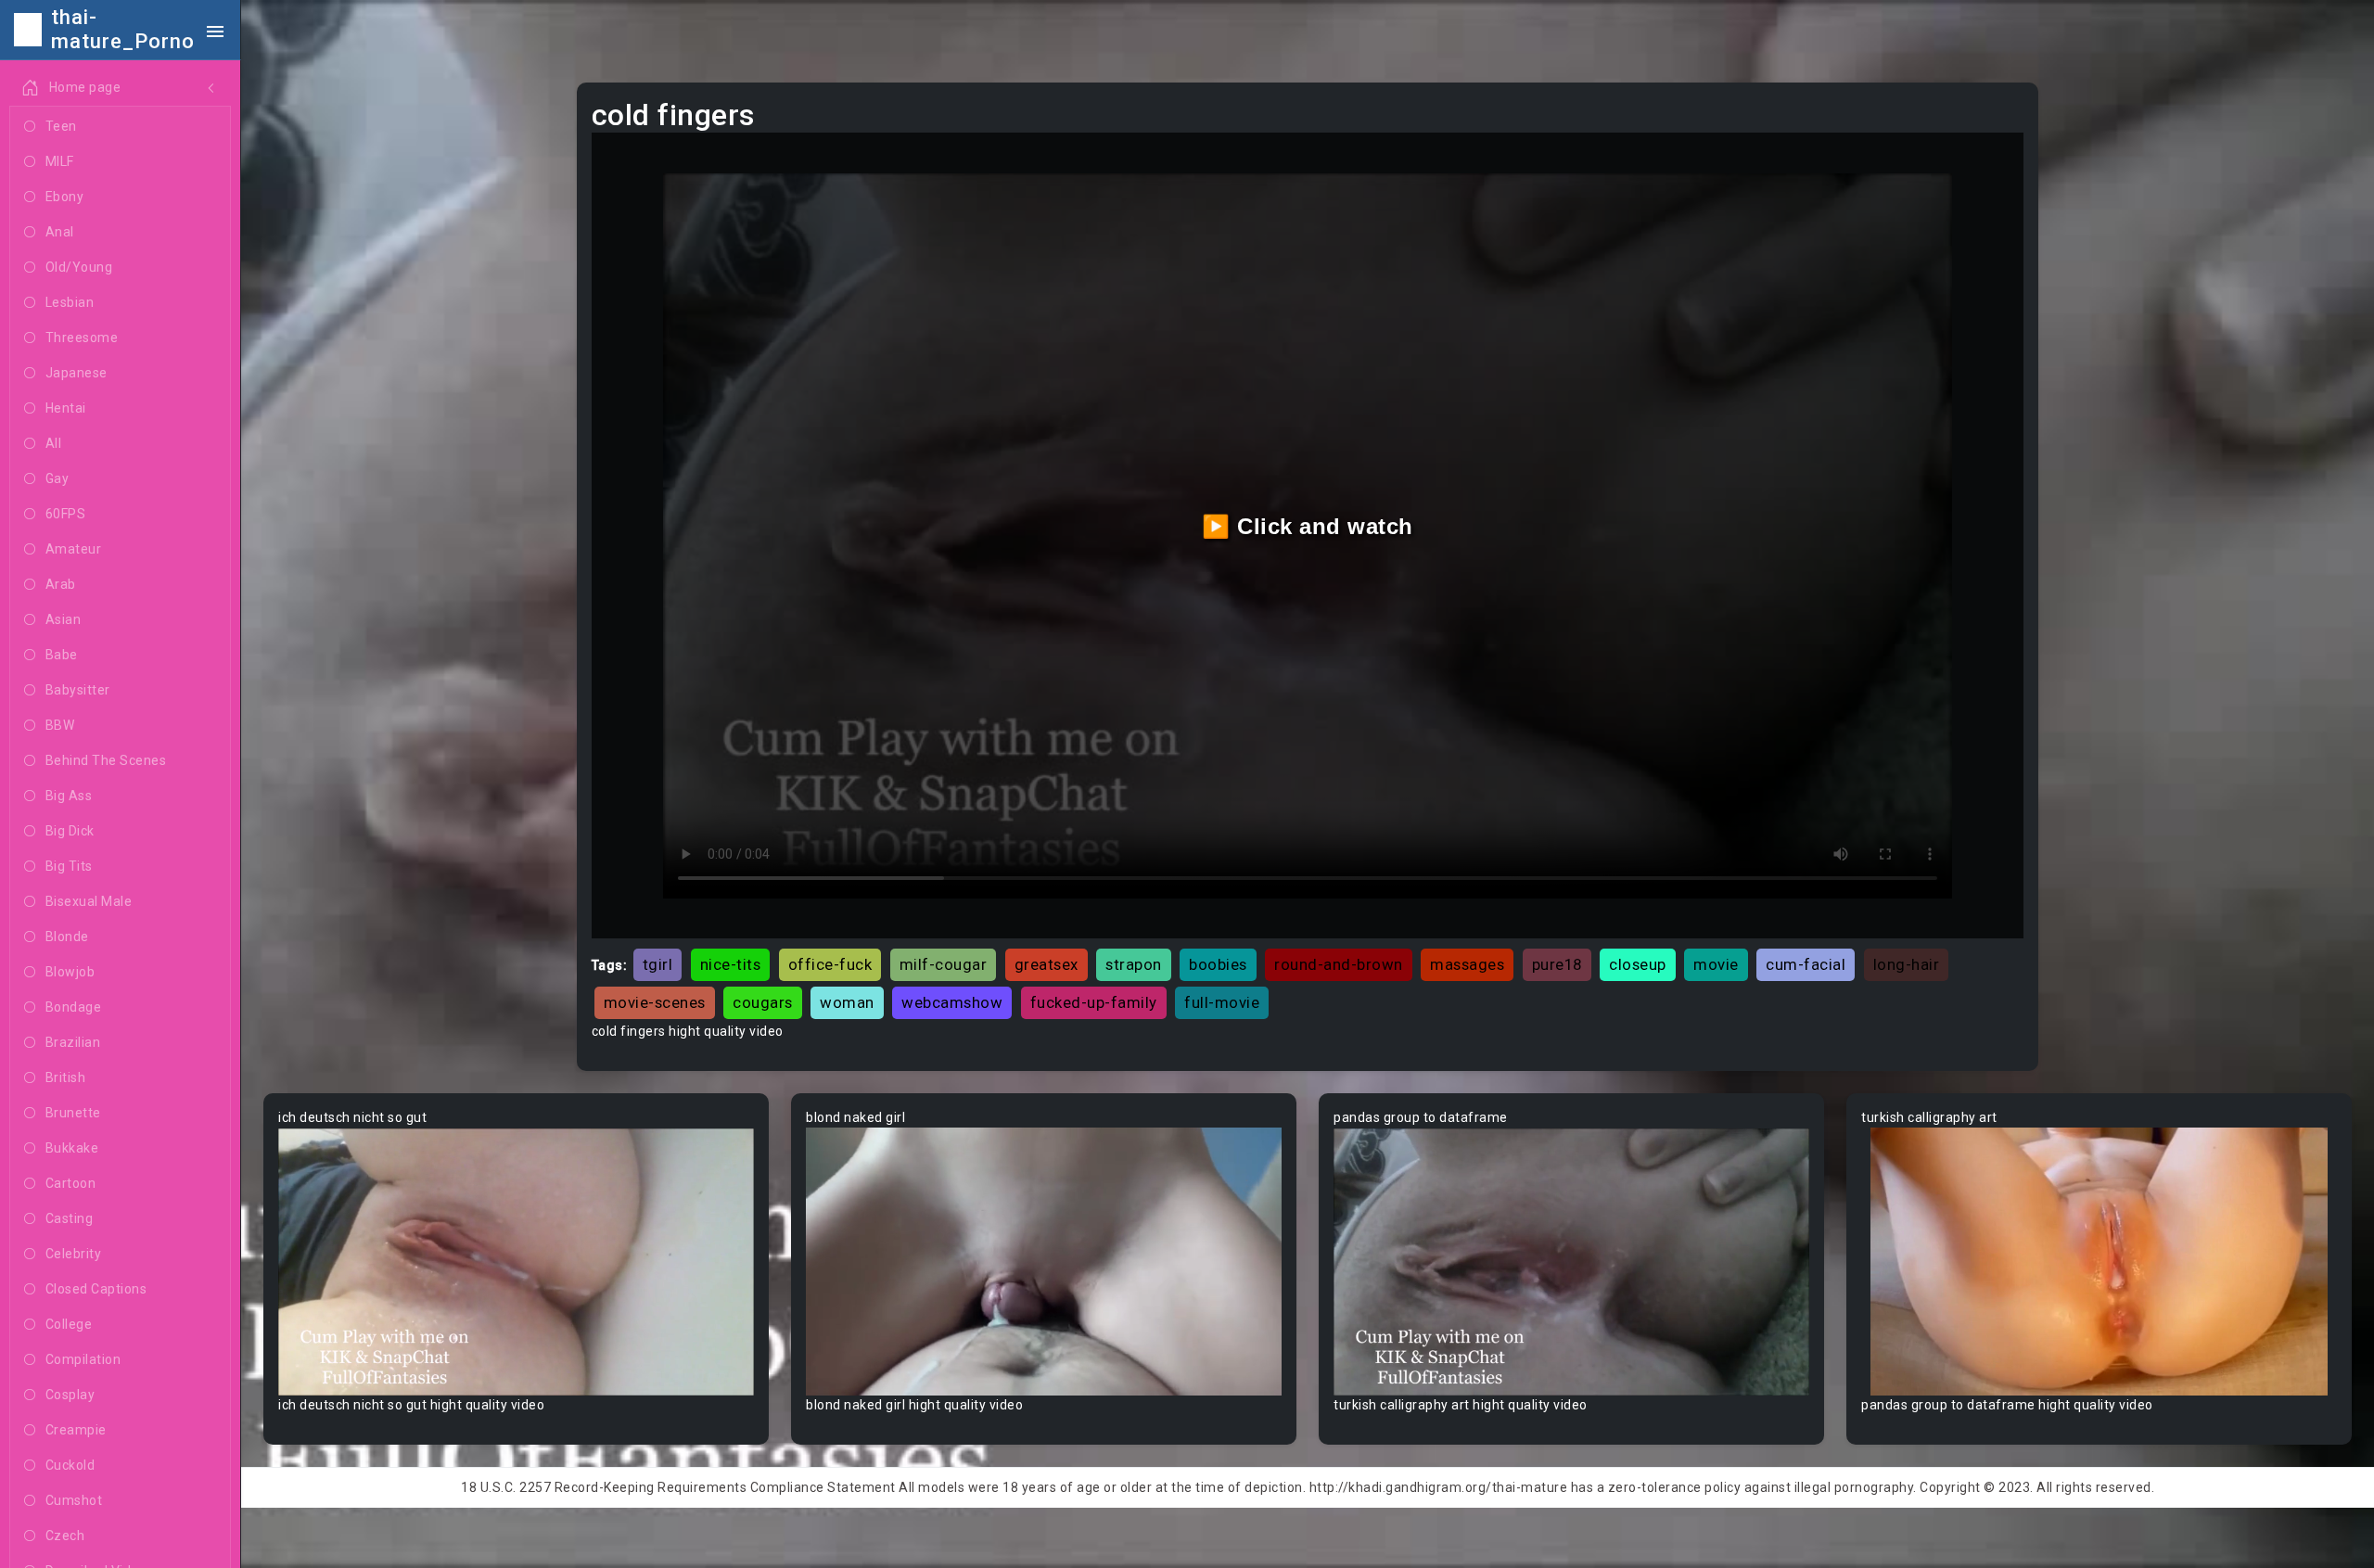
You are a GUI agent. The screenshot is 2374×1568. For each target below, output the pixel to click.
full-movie (1222, 1002)
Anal (60, 232)
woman (847, 1002)
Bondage (74, 1007)
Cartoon (71, 1183)
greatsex (1047, 964)
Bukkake (72, 1148)
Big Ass (69, 796)
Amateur (74, 549)
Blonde (67, 937)
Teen (61, 126)
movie (1716, 964)
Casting (70, 1218)
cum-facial (1806, 964)
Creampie (76, 1430)
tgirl (658, 964)
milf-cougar (944, 964)
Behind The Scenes (106, 760)
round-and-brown (1339, 964)
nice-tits (731, 964)
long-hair (1907, 964)
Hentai (66, 408)
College (69, 1324)
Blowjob (70, 972)
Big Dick (70, 831)
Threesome (82, 338)
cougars (763, 1002)
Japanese (77, 373)
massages (1467, 964)
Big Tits (69, 866)
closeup (1638, 964)
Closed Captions (96, 1289)
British (66, 1077)
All (54, 443)
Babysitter (78, 690)
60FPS (66, 514)
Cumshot (74, 1500)
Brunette (73, 1113)
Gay (57, 478)
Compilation (83, 1359)
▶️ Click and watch (1308, 526)
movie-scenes (655, 1002)
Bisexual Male (89, 901)
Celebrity (74, 1254)
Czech (65, 1536)
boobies (1218, 964)
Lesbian (70, 302)
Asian (64, 619)
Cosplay (70, 1395)
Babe (62, 655)
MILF (60, 161)
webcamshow (952, 1002)
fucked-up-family (1094, 1002)
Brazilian (73, 1042)
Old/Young (79, 267)
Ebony (65, 197)
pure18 (1557, 964)
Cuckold (70, 1465)
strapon (1134, 964)
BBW (60, 725)
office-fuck (830, 964)
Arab (61, 584)
